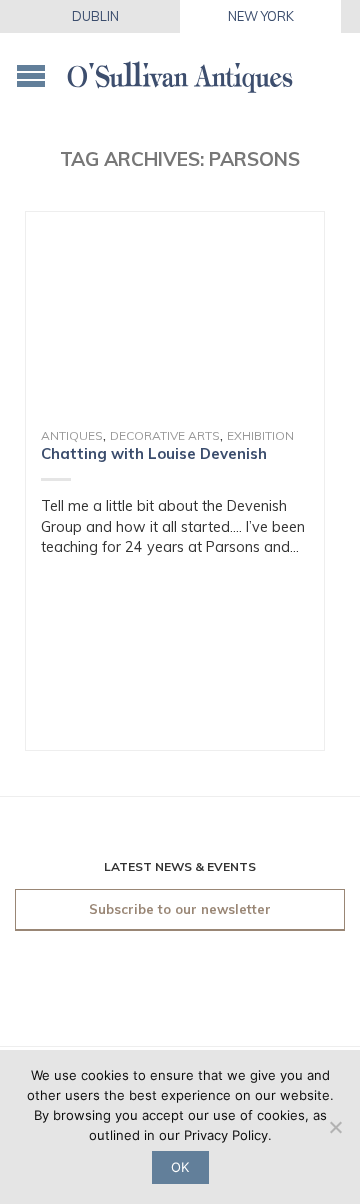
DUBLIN (95, 16)
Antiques (72, 435)
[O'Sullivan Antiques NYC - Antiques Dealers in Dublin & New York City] (180, 70)
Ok (180, 1167)
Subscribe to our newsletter (180, 909)
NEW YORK (261, 16)
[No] (335, 1127)
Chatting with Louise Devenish (154, 453)
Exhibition (260, 435)
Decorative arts (165, 435)
